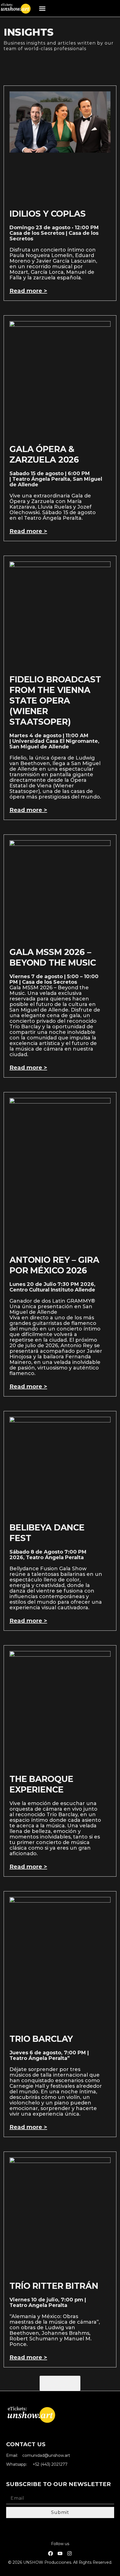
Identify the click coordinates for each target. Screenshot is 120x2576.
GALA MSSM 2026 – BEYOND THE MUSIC (53, 957)
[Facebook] (51, 2553)
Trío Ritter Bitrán (54, 2286)
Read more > (28, 291)
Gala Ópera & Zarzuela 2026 (44, 454)
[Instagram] (69, 2553)
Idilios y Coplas (48, 214)
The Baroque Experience (41, 1784)
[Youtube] (60, 2553)
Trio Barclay (41, 2039)
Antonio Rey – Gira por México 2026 (54, 1265)
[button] (42, 8)
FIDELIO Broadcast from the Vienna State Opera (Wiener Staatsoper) (55, 701)
